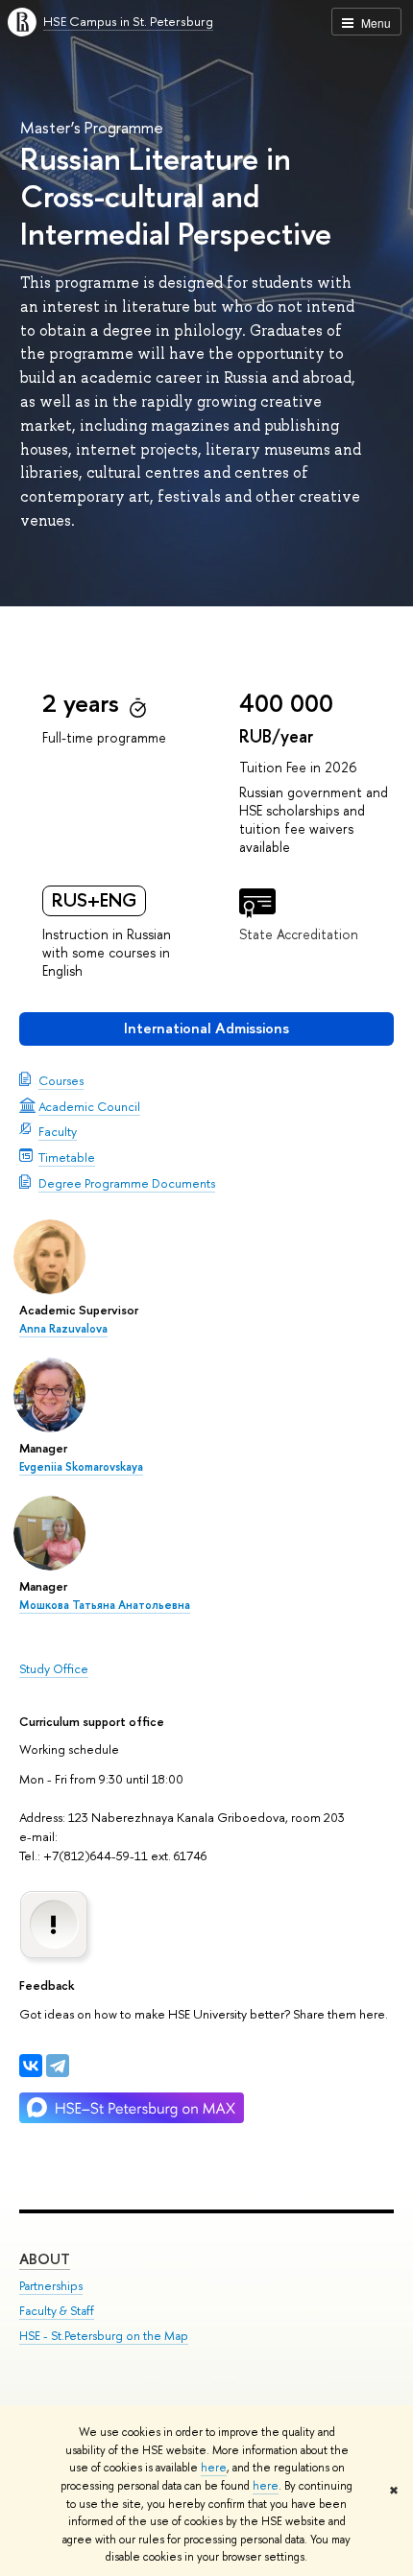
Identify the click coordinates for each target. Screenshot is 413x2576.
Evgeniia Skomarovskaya (81, 1467)
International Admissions (206, 1028)
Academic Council (89, 1106)
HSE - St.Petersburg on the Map (104, 2336)
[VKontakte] (31, 2066)
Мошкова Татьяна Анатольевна (105, 1605)
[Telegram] (58, 2066)
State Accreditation (299, 934)
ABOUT (45, 2259)
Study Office (54, 1668)
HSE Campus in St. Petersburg (128, 21)
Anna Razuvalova (63, 1329)
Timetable (67, 1157)
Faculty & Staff (57, 2311)
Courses (61, 1080)
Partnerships (51, 2286)
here (214, 2468)
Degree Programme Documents (127, 1183)
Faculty (58, 1131)
